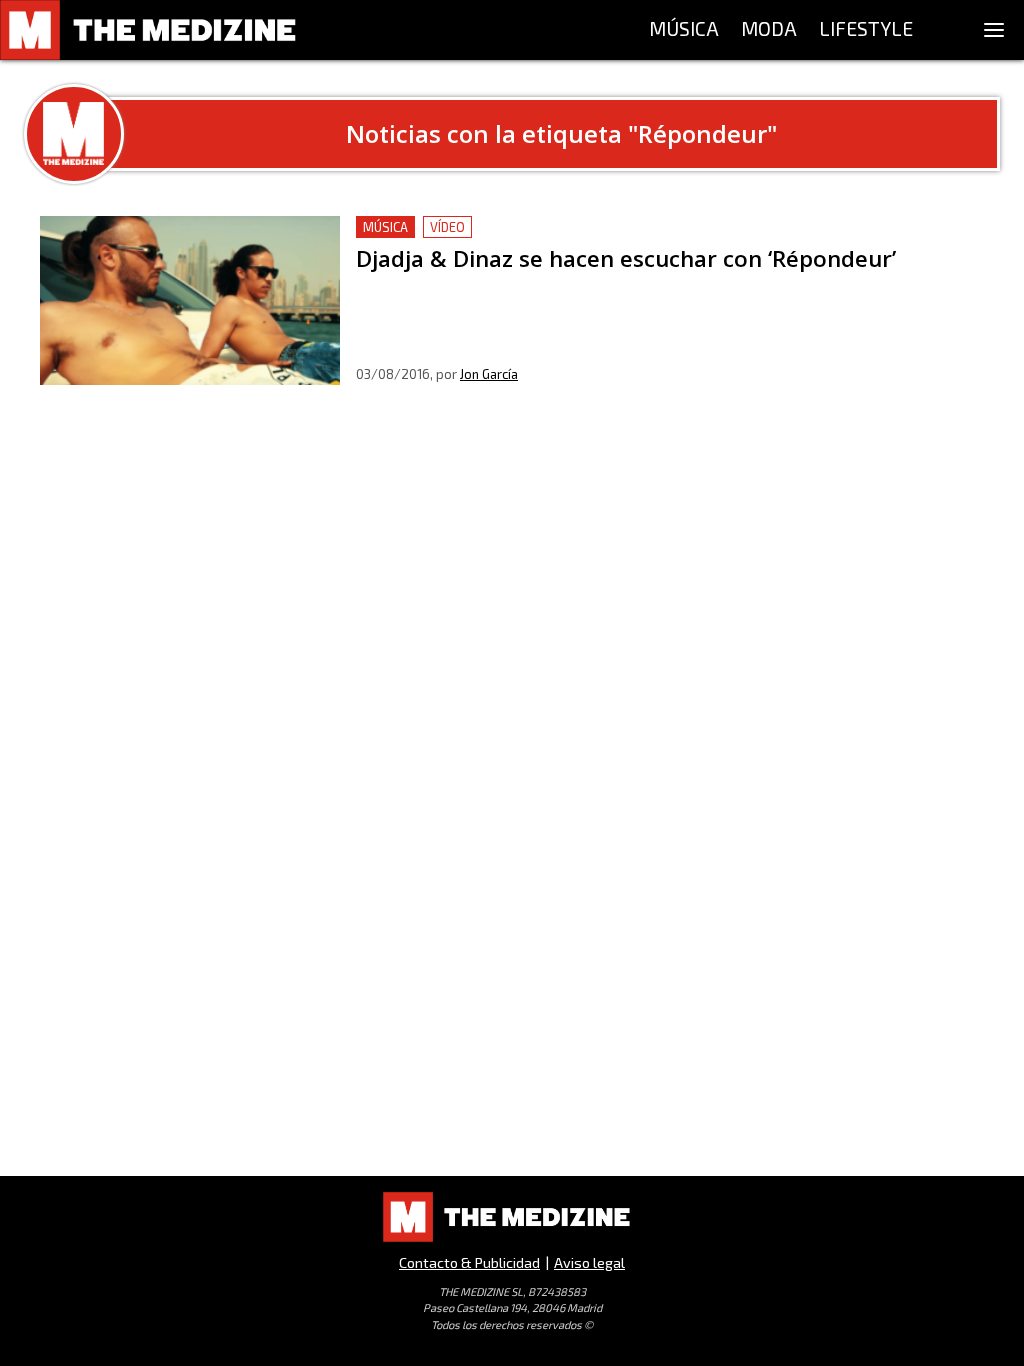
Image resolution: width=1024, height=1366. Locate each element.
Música (385, 227)
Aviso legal (589, 1262)
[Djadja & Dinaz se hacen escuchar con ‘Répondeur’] (190, 300)
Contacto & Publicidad (469, 1262)
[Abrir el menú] (994, 30)
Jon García (489, 374)
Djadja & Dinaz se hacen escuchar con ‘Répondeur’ (537, 227)
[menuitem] (684, 30)
